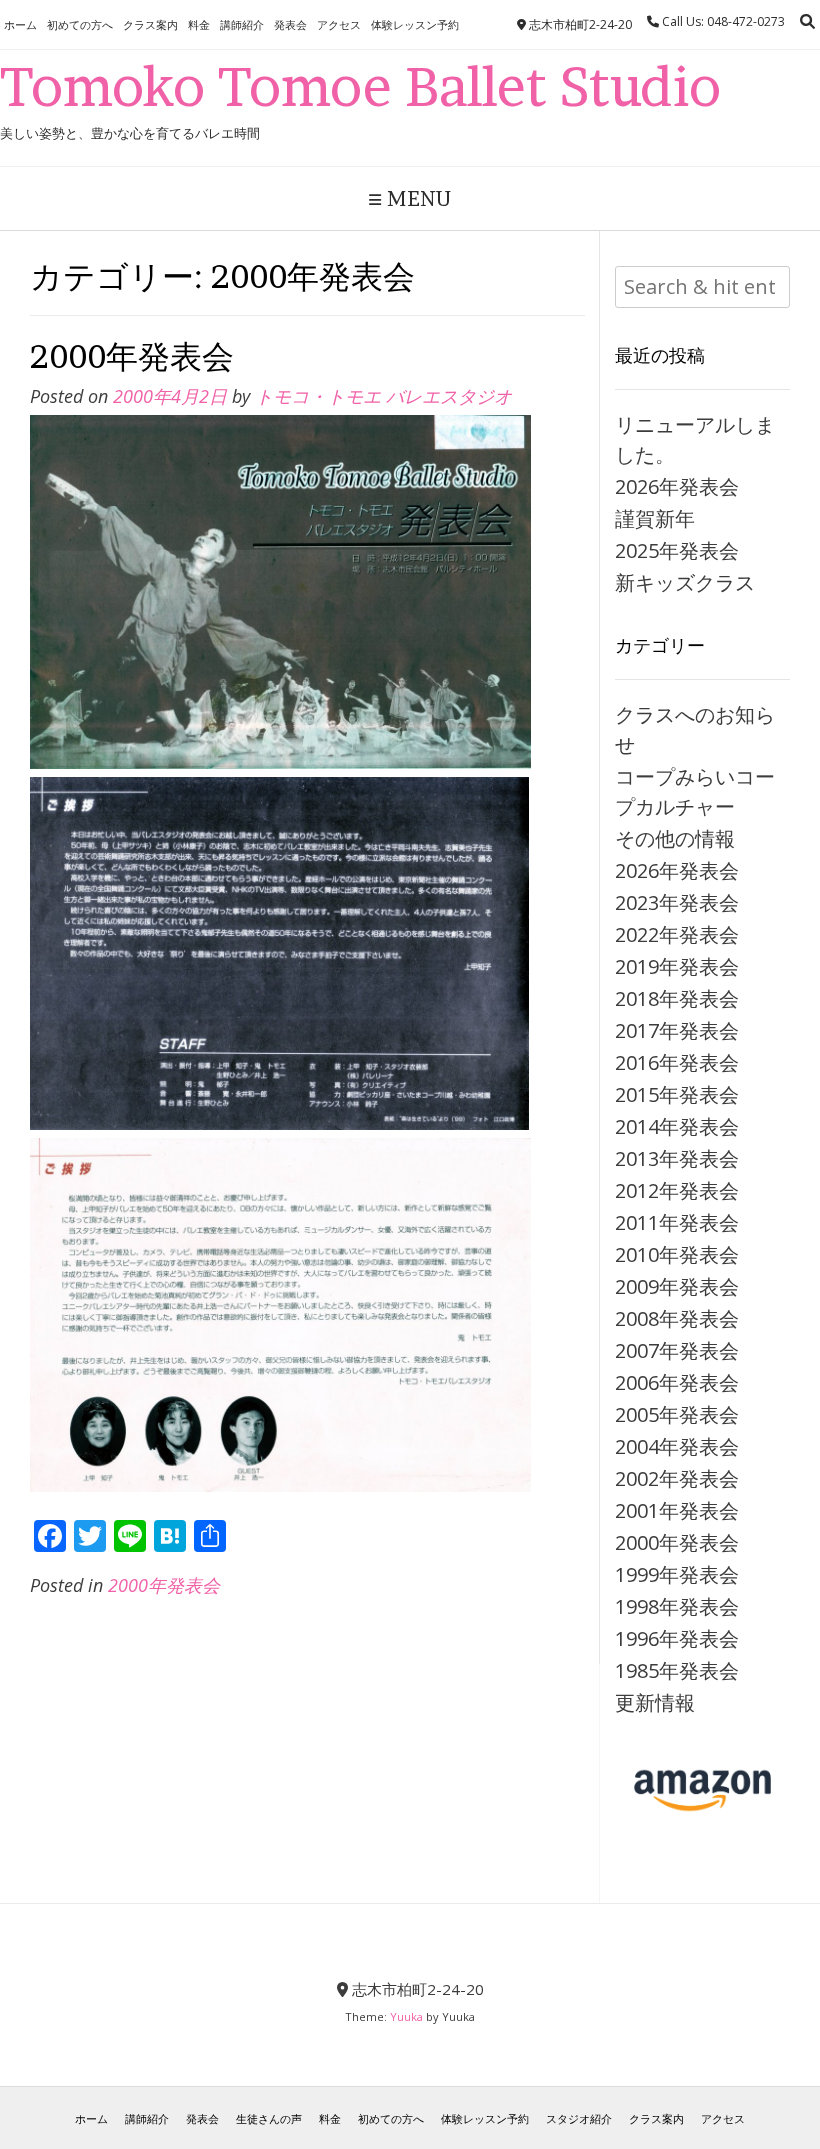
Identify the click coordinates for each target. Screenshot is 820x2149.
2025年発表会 (677, 550)
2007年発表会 (677, 1350)
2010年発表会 (677, 1254)
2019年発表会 (677, 966)
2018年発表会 (677, 998)
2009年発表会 (677, 1286)
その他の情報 (675, 838)
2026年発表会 (677, 486)
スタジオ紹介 (579, 2118)
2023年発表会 (677, 902)
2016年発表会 (677, 1062)
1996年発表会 (677, 1638)
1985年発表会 (677, 1670)
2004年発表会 (677, 1446)
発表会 (290, 24)
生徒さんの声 (269, 2118)
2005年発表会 (677, 1414)
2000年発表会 (132, 356)
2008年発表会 (677, 1318)
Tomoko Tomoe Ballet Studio (360, 87)
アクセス (339, 24)
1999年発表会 (677, 1574)
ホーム (20, 24)
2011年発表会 (677, 1222)
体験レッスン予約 (415, 24)
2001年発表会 (677, 1510)
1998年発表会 (677, 1606)
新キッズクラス (685, 582)
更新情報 (655, 1702)
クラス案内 (150, 24)
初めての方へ (80, 24)
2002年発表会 (677, 1478)
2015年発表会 (677, 1094)
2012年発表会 (677, 1190)
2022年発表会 (677, 934)
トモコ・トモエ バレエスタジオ (383, 396)
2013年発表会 (677, 1158)
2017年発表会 (677, 1030)
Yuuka (406, 2016)
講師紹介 (242, 24)
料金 (199, 24)
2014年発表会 (677, 1126)
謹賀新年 (655, 518)
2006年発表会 (677, 1382)
